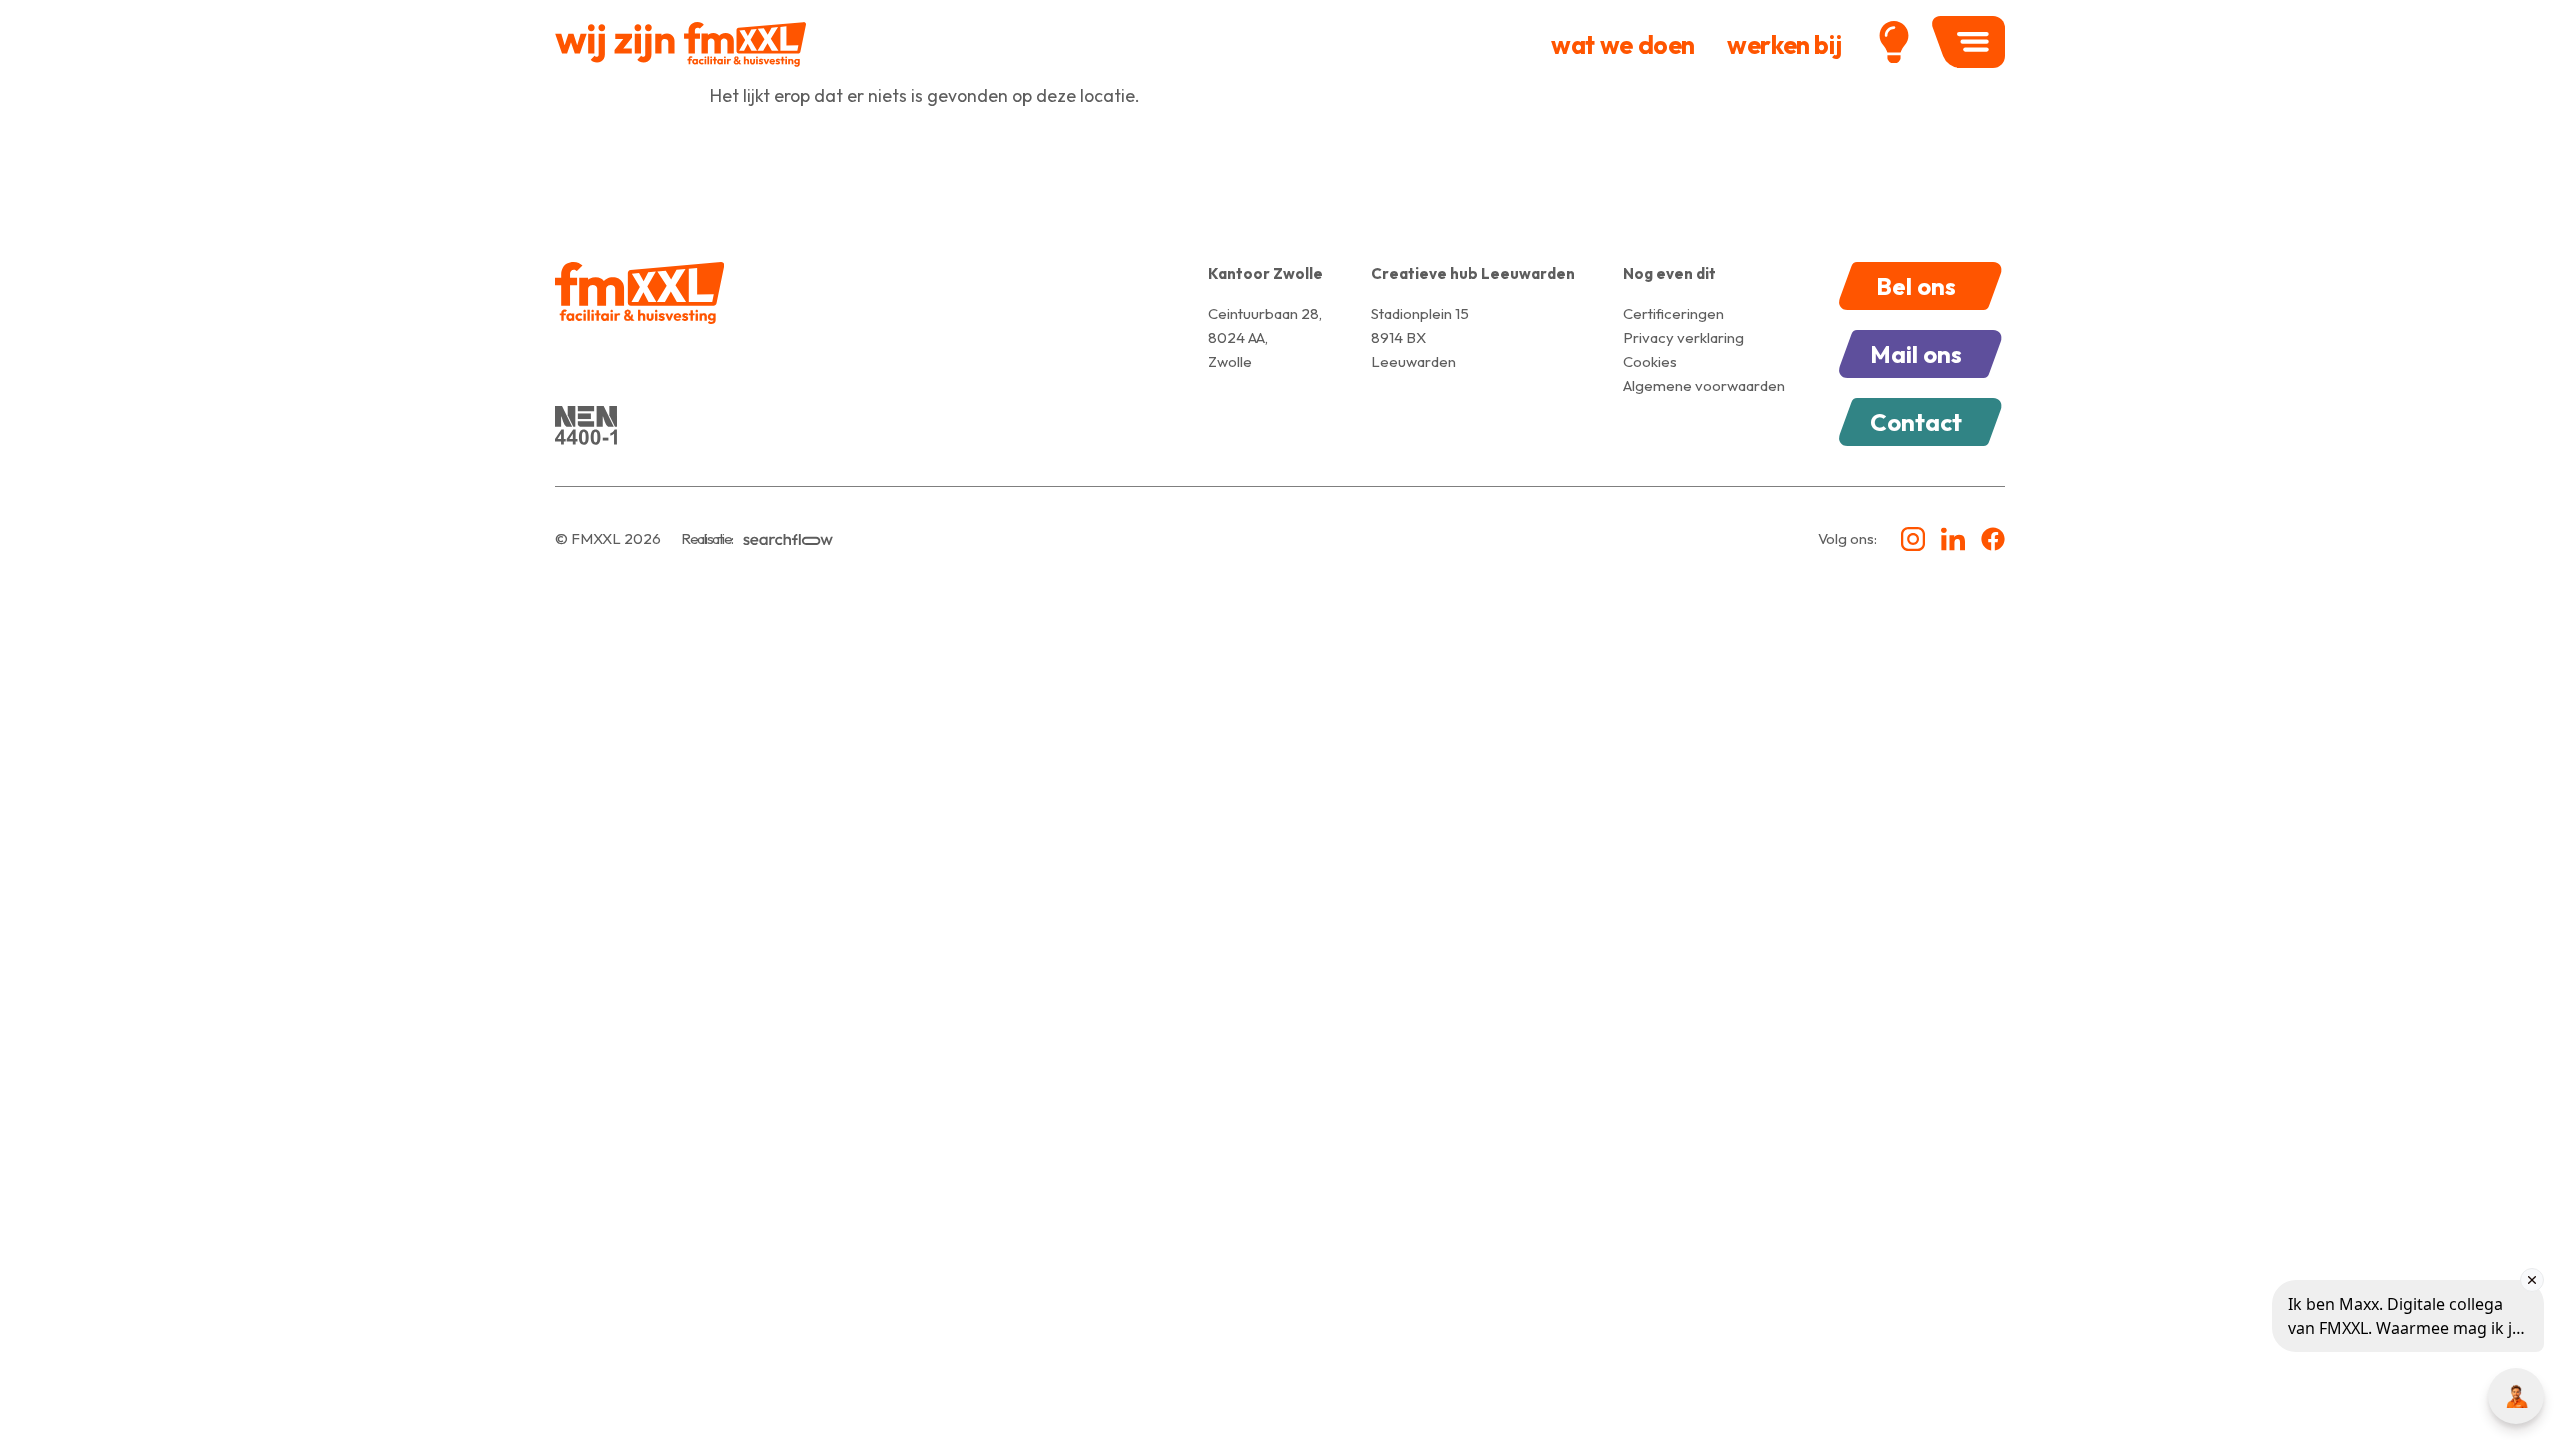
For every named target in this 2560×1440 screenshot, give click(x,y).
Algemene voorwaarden (1704, 385)
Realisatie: (707, 538)
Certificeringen (1673, 313)
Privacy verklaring (1683, 337)
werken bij (1784, 45)
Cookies (1650, 361)
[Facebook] (1993, 539)
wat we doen (1623, 45)
